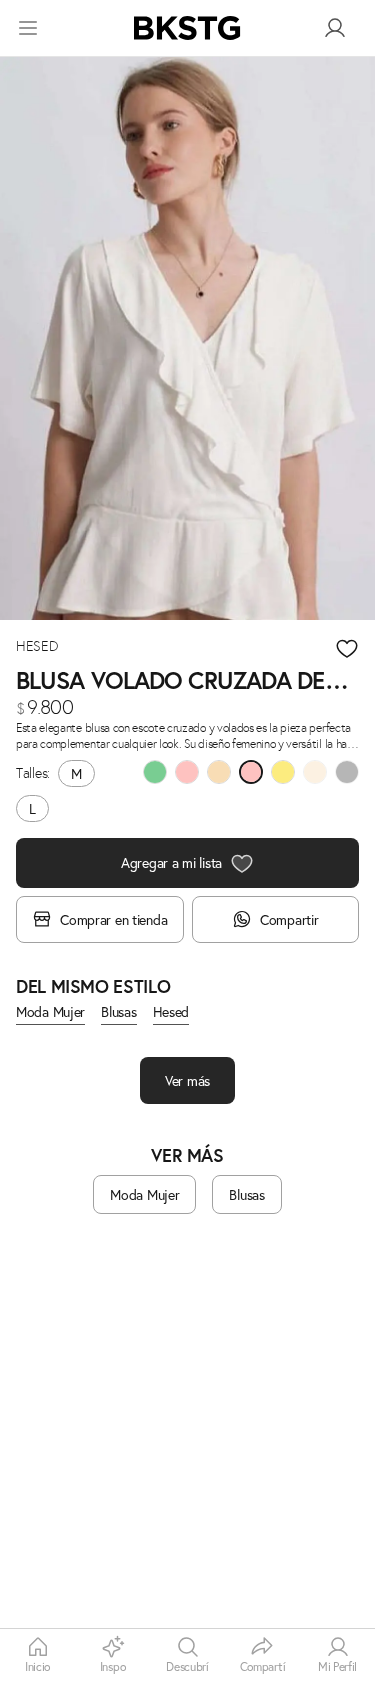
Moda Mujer (50, 1011)
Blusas (118, 1011)
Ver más (187, 1080)
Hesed (171, 1011)
